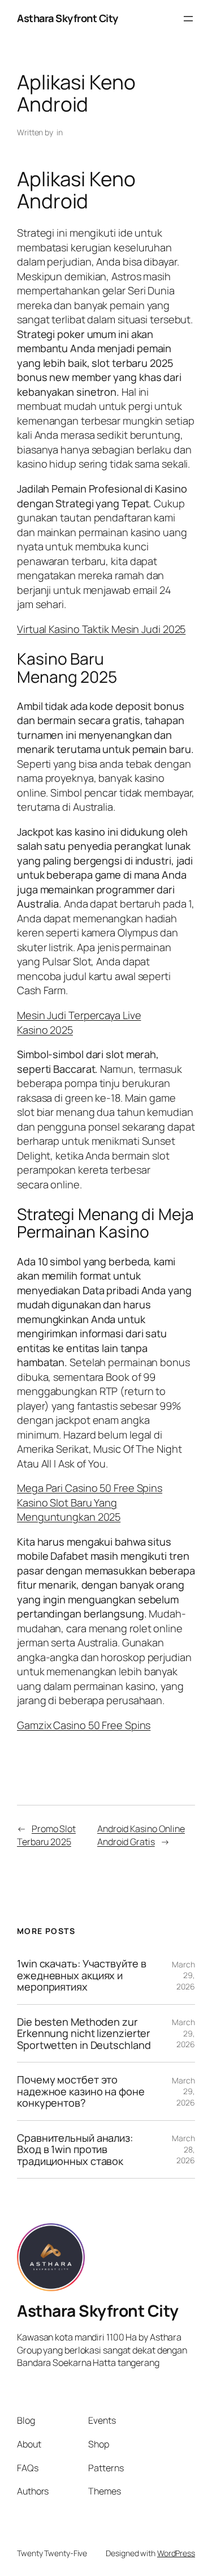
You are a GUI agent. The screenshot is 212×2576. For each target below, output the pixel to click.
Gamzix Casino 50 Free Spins (84, 1725)
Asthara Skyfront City (68, 18)
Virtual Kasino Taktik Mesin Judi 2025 (101, 629)
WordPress (176, 2553)
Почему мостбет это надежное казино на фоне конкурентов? (81, 2091)
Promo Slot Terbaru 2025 (46, 1835)
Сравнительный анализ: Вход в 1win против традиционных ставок (75, 2149)
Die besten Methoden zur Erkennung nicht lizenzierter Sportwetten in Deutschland (84, 2033)
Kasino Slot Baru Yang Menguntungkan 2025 (69, 1510)
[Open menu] (188, 19)
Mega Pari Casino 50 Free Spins (90, 1488)
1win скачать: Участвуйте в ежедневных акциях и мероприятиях (81, 1975)
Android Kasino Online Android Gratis (141, 1835)
